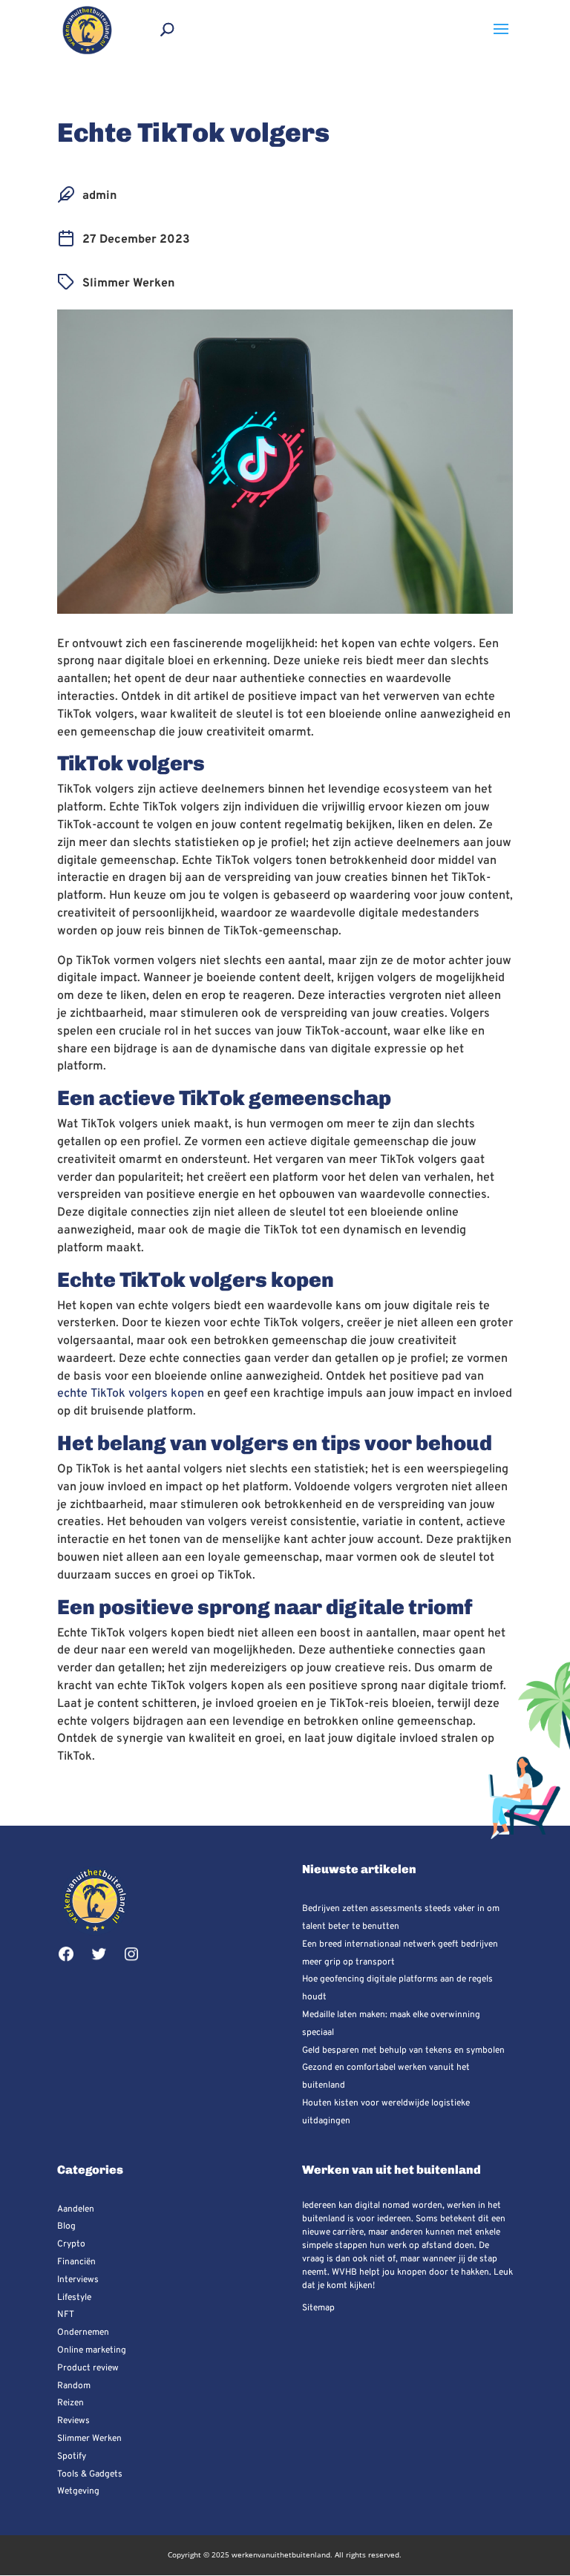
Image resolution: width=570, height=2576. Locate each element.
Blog (66, 2226)
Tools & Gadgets (90, 2474)
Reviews (73, 2421)
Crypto (71, 2244)
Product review (88, 2368)
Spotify (72, 2457)
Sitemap (318, 2308)
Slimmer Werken (128, 284)
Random (74, 2386)
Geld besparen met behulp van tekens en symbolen (403, 2051)
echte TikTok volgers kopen (131, 1394)
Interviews (78, 2280)
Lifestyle (74, 2298)
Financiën (76, 2262)
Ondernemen (83, 2333)
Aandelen (76, 2209)
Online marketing (92, 2350)
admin (99, 196)
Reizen (71, 2403)
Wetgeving (78, 2491)
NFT (66, 2315)
